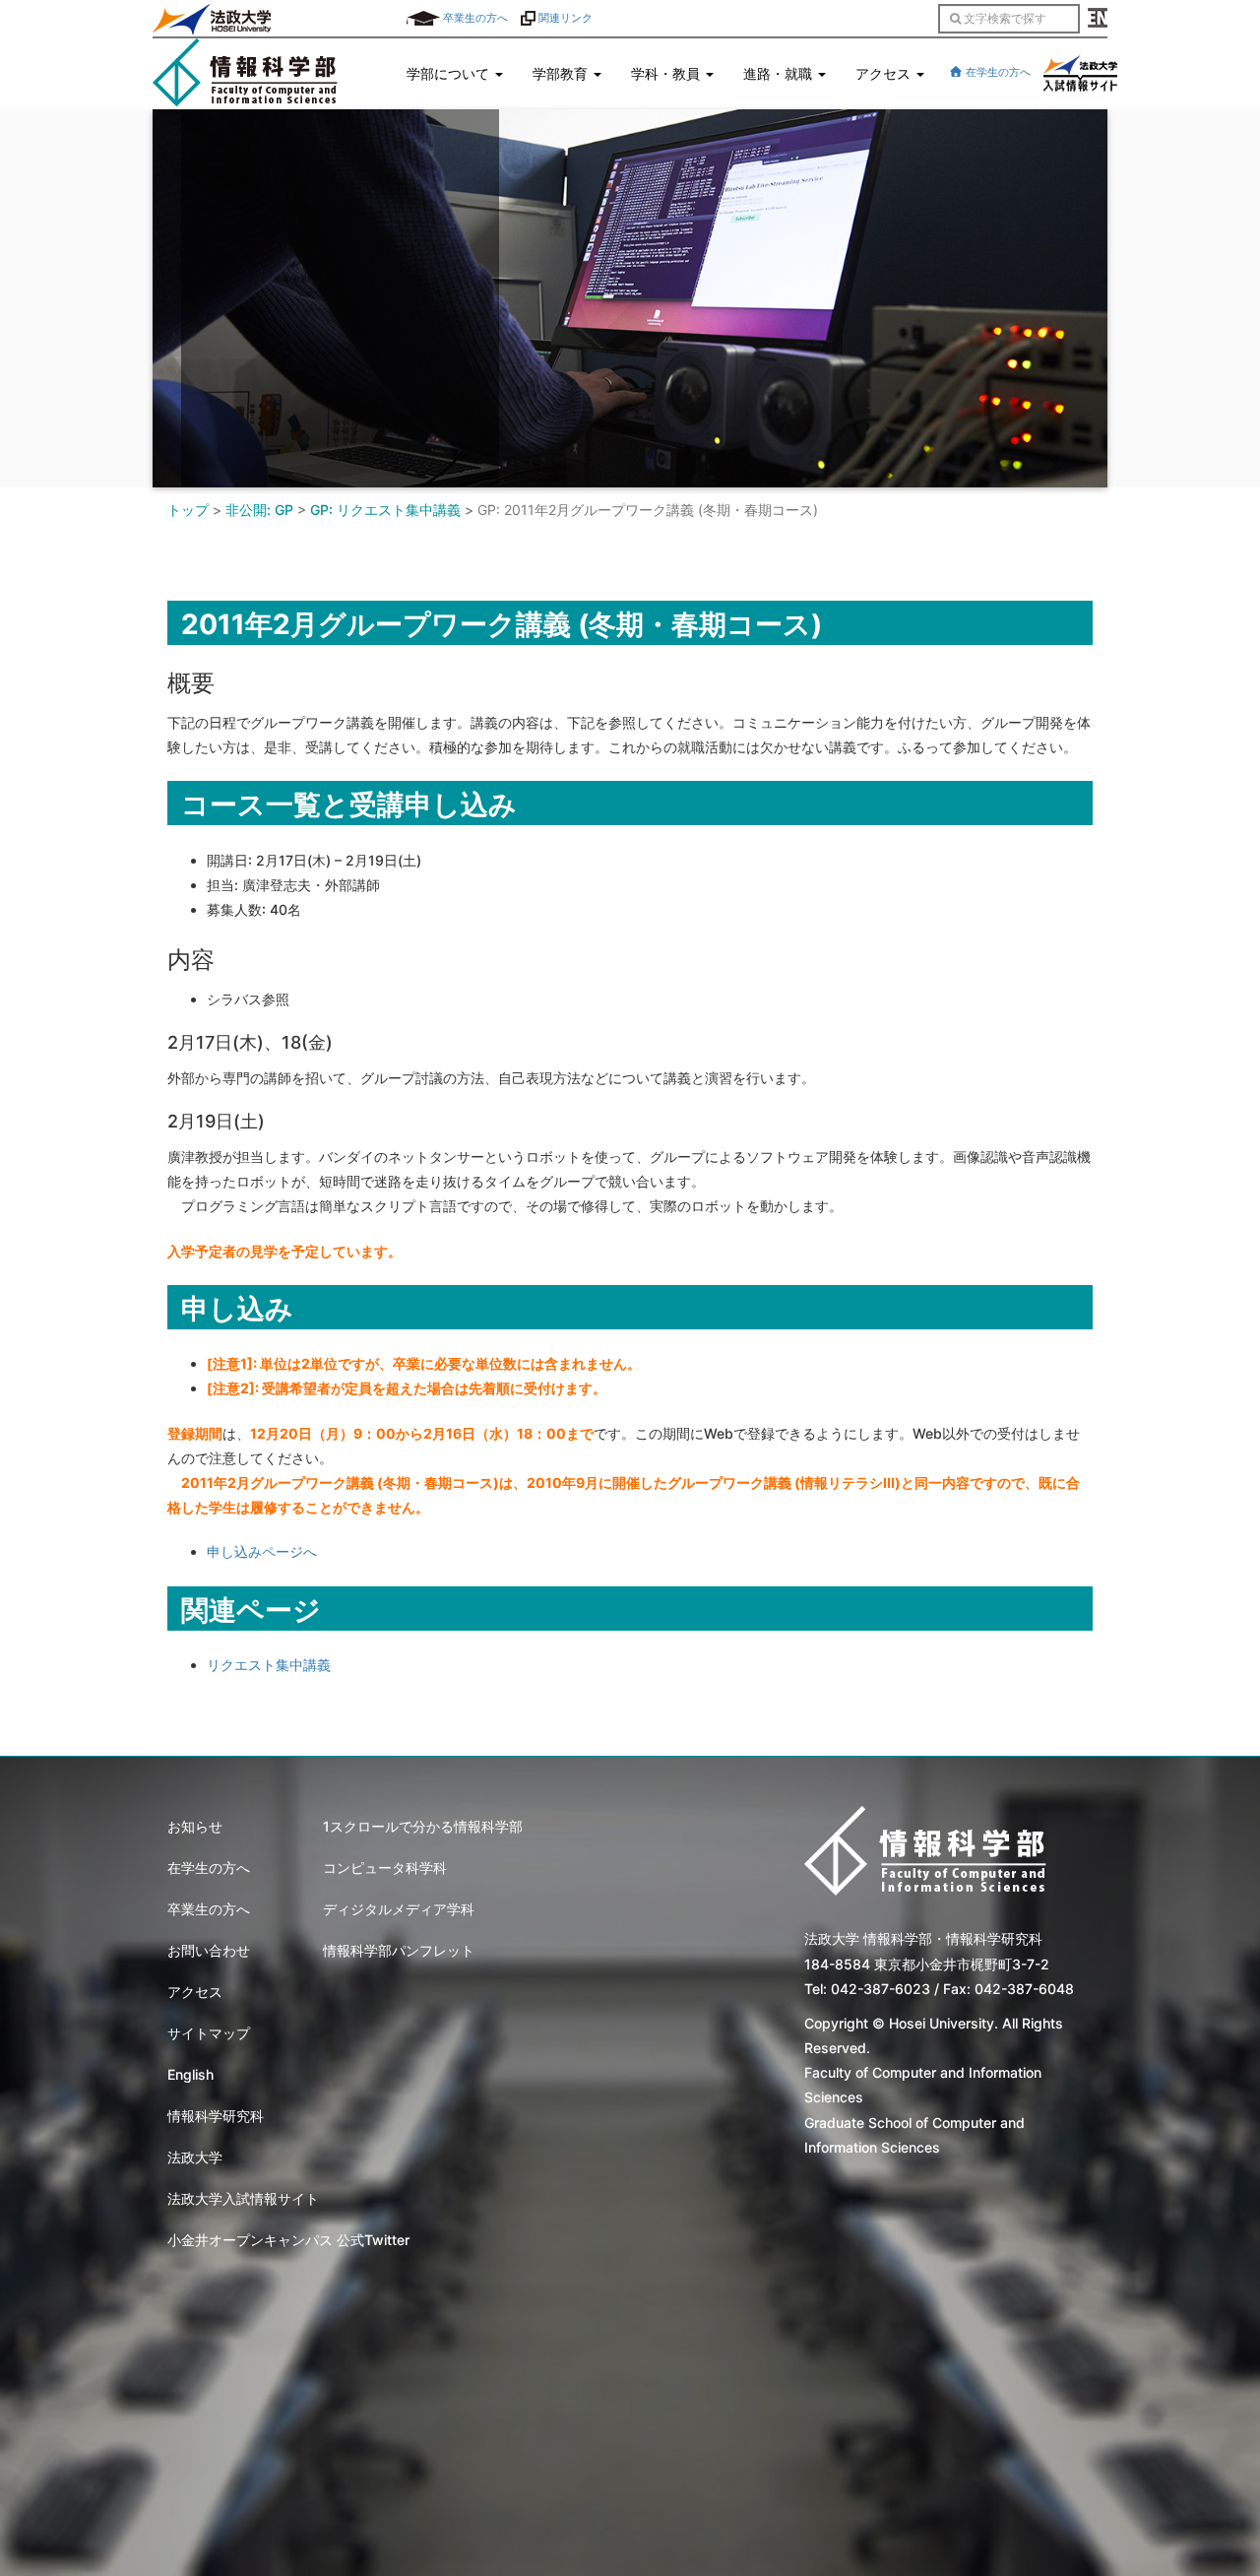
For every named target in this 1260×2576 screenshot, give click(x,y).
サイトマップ (209, 2033)
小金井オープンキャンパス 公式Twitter (288, 2240)
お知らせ (195, 1826)
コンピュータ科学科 (385, 1868)
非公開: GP (259, 510)
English (190, 2074)
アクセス (195, 1992)
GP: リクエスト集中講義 (385, 510)
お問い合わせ (209, 1950)
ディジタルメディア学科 (399, 1909)
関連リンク (564, 18)
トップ (188, 510)
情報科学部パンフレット (399, 1950)
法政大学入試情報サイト (243, 2198)
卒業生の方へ (474, 18)
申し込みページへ (262, 1551)
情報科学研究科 (216, 2116)
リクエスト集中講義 (269, 1665)
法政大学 (195, 2157)
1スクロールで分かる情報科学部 (423, 1826)
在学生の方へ (997, 72)
